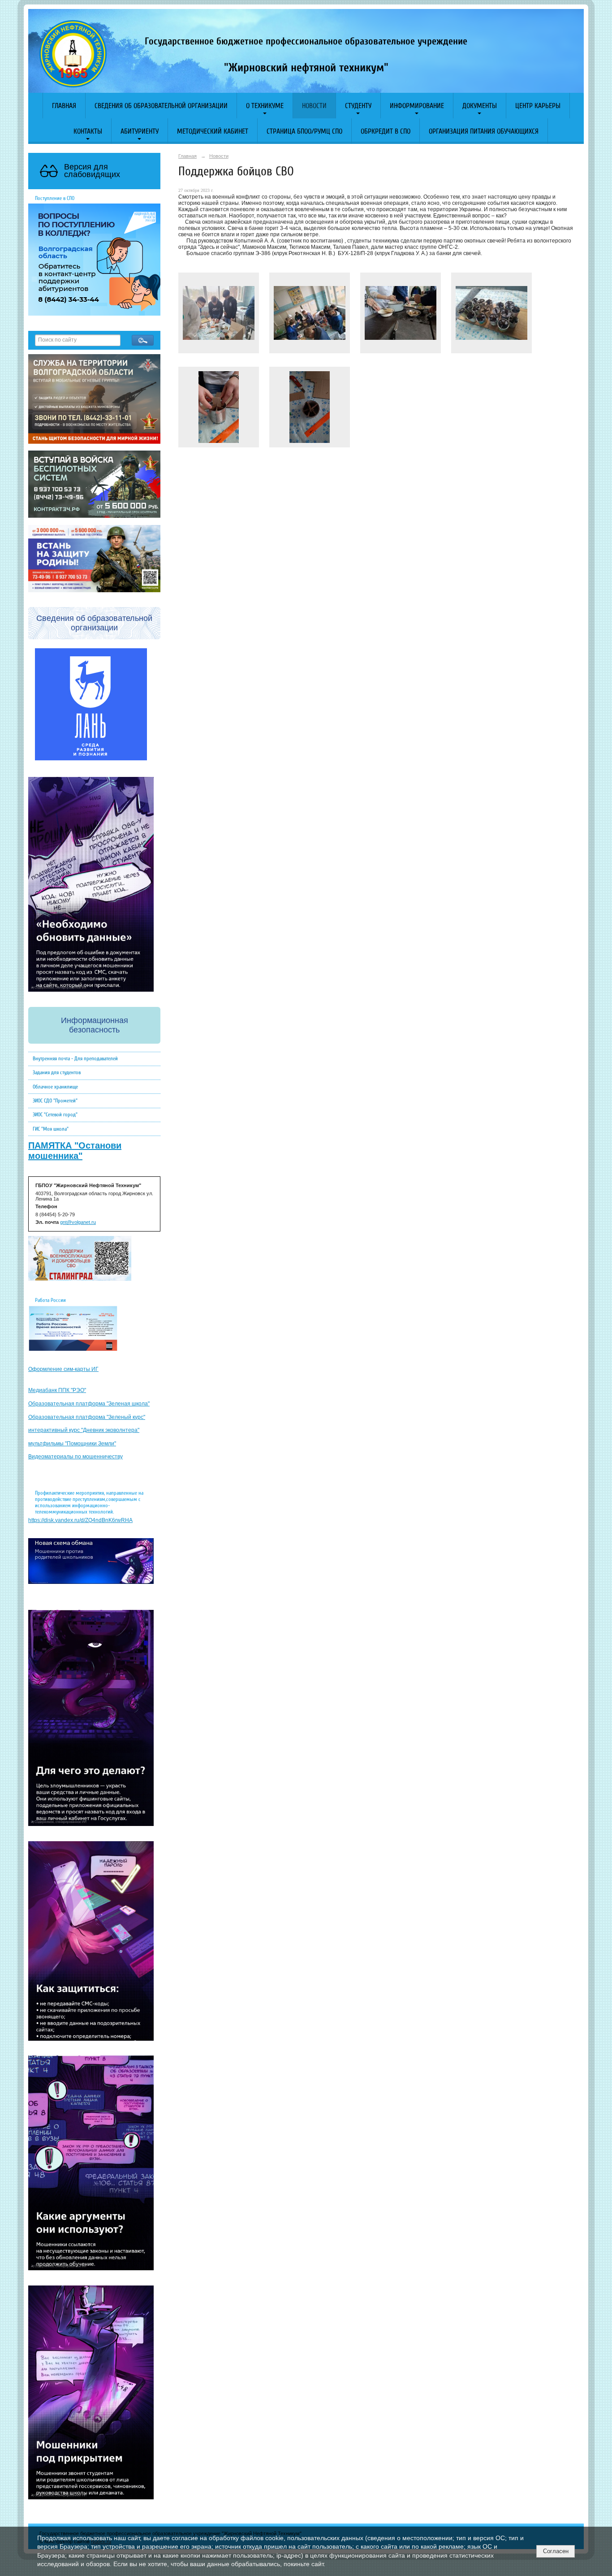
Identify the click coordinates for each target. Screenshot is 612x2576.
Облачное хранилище (55, 1087)
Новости (314, 106)
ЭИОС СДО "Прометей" (55, 1101)
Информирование (417, 106)
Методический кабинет (213, 131)
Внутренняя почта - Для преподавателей (75, 1058)
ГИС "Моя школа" (51, 1129)
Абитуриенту (140, 131)
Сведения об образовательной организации (161, 106)
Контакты (88, 131)
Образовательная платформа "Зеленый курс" (87, 1417)
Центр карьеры (538, 106)
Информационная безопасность (95, 1025)
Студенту (358, 106)
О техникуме (265, 106)
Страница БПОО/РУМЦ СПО (304, 131)
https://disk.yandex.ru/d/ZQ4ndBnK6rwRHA (80, 1520)
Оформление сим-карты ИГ (63, 1369)
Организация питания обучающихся (484, 131)
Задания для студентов (57, 1072)
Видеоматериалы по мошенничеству (75, 1457)
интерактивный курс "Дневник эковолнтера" (84, 1430)
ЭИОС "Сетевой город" (55, 1115)
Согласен (556, 2551)
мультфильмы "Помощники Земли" (72, 1444)
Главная (64, 106)
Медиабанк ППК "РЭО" (57, 1390)
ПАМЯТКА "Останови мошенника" (75, 1151)
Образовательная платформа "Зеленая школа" (89, 1404)
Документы (480, 106)
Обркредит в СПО (386, 131)
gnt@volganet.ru (78, 1222)
